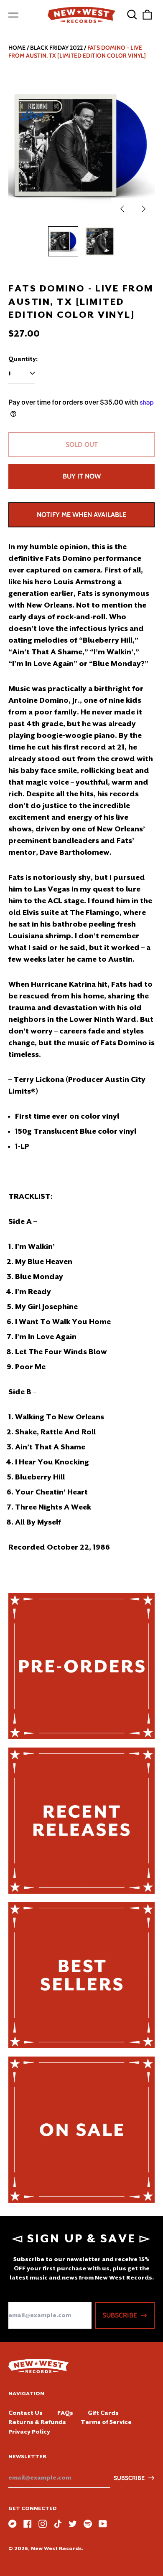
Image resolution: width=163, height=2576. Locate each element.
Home (17, 48)
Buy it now (82, 476)
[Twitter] (73, 2524)
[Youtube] (103, 2524)
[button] (132, 15)
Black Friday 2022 (56, 48)
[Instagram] (43, 2524)
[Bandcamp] (13, 2524)
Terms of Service (106, 2422)
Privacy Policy (29, 2432)
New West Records (56, 2548)
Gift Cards (103, 2413)
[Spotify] (88, 2524)
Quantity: (23, 359)
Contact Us (25, 2413)
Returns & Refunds (37, 2422)
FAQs (65, 2413)
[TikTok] (58, 2524)
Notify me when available (81, 515)
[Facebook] (28, 2524)
